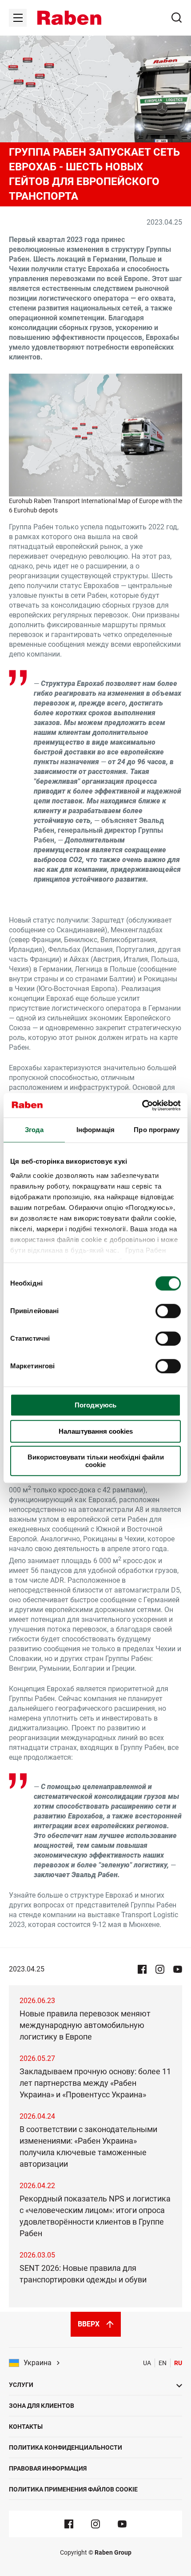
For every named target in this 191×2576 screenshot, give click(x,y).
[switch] (168, 1311)
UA (147, 2363)
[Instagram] (95, 2524)
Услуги (21, 2385)
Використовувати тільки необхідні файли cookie (96, 1461)
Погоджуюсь (95, 1405)
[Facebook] (69, 2524)
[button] (69, 18)
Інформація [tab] (95, 1130)
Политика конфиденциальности (66, 2447)
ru (178, 2363)
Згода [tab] (34, 1130)
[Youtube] (122, 2524)
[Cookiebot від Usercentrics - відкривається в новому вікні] (142, 1105)
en (163, 2363)
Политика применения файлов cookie (73, 2489)
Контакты (26, 2427)
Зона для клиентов (42, 2406)
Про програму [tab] (157, 1130)
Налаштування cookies (96, 1431)
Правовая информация (48, 2468)
